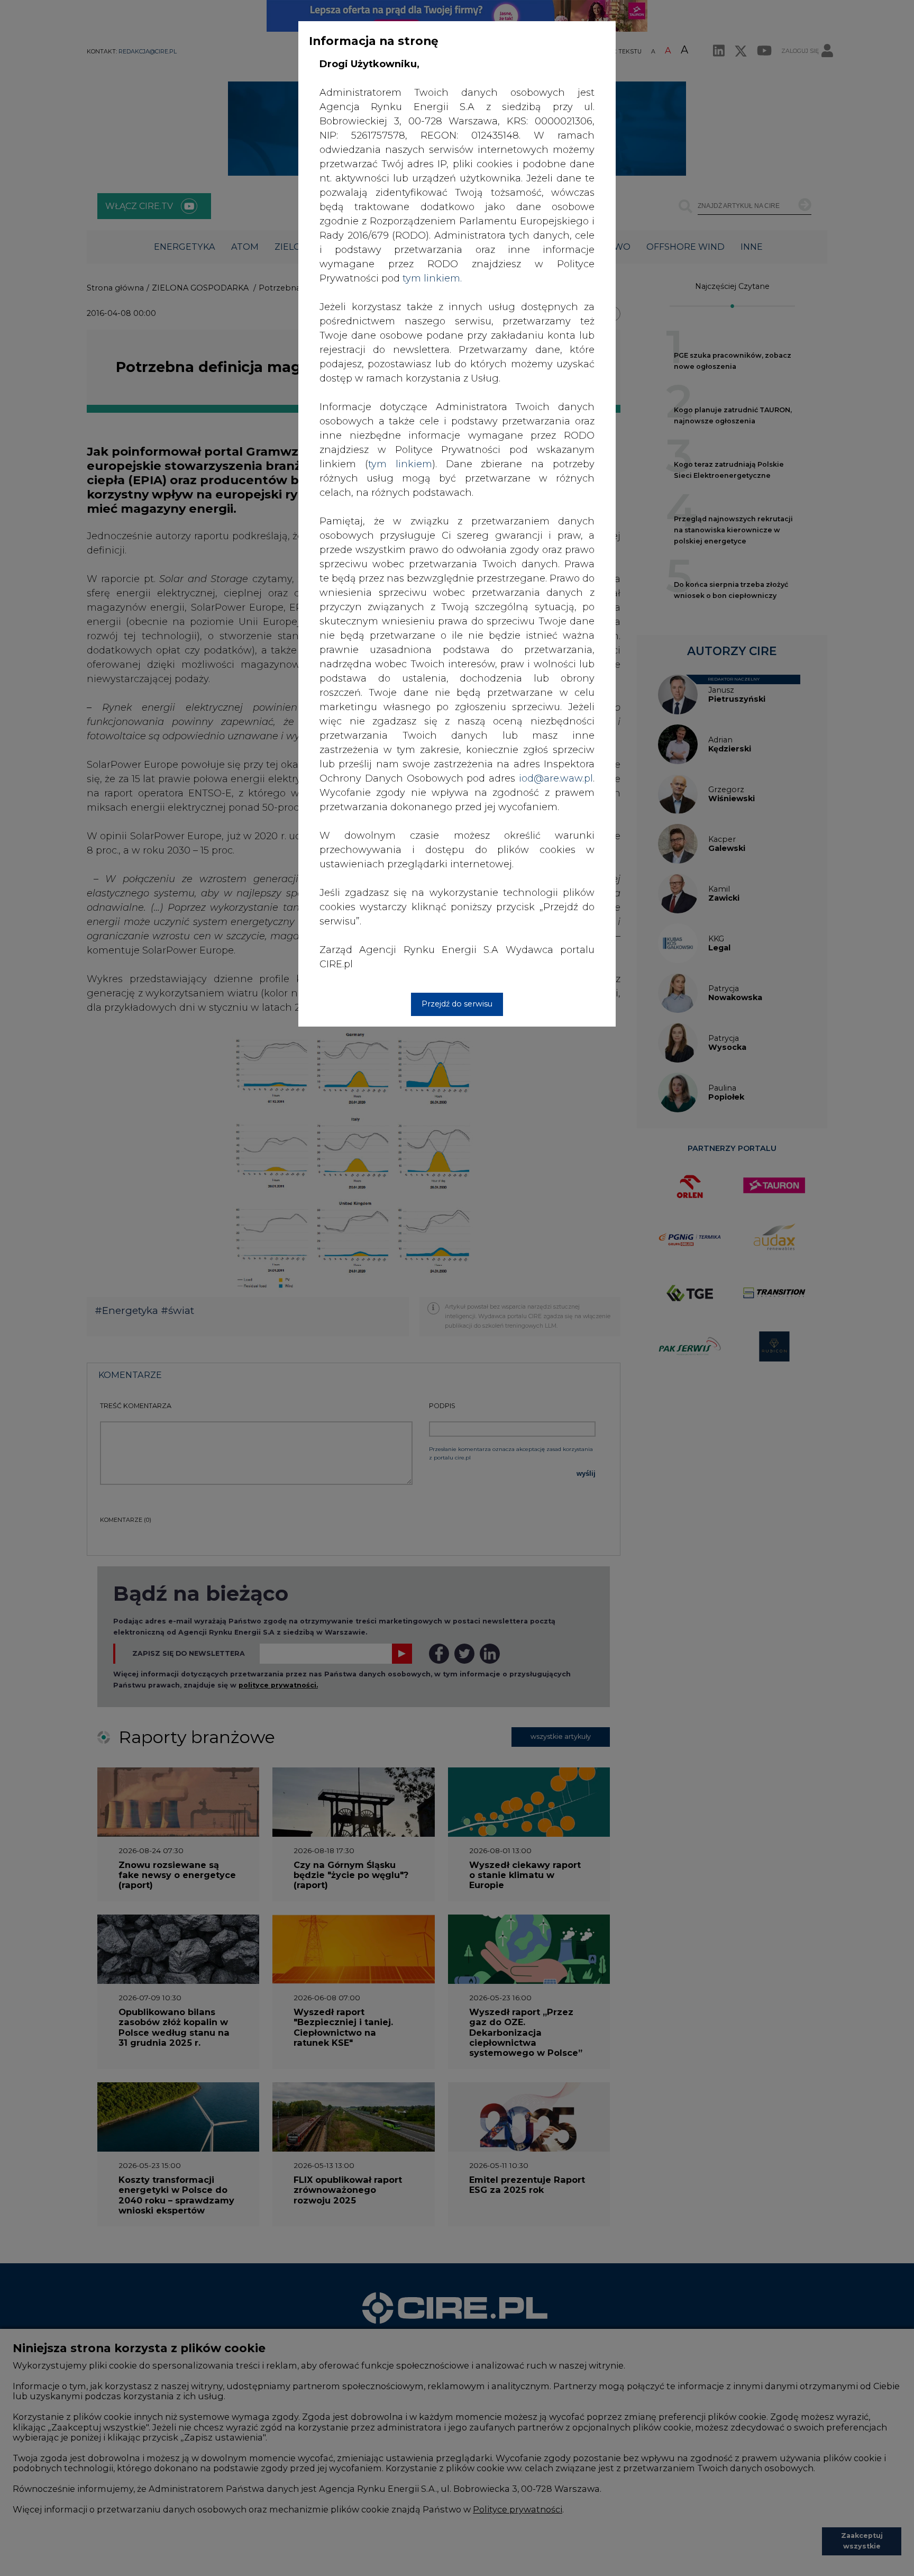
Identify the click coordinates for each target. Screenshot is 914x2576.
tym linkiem (400, 464)
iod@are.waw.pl (556, 778)
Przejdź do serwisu (457, 1004)
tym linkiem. (432, 278)
